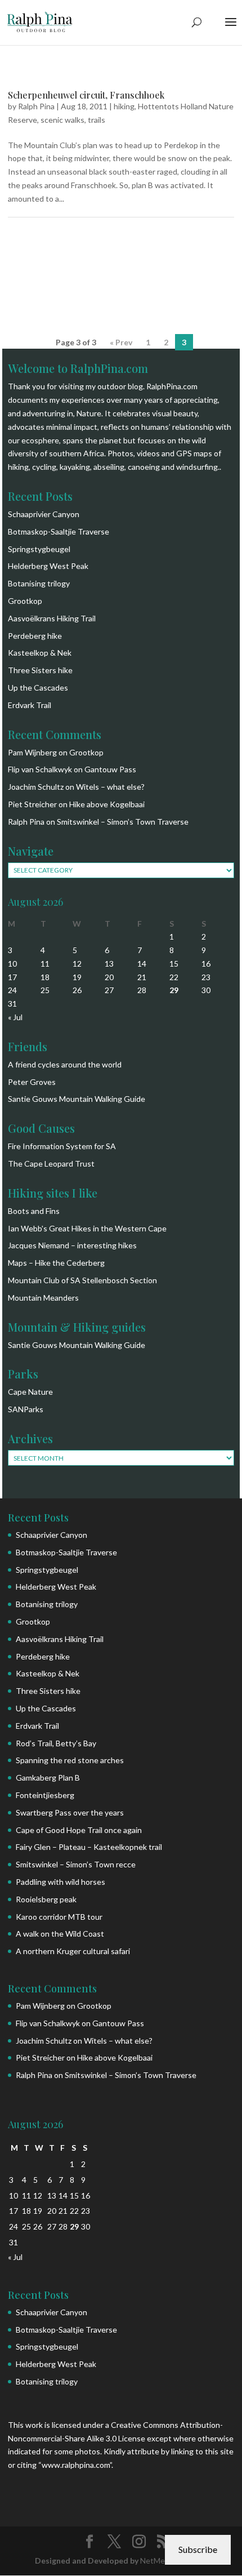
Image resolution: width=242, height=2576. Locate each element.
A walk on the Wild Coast (60, 1934)
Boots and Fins (34, 1211)
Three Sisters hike (40, 670)
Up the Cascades (38, 688)
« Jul (15, 1017)
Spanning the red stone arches (70, 1760)
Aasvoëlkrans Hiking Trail (52, 618)
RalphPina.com (172, 386)
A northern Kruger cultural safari (73, 1951)
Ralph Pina (36, 106)
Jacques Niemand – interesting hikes (72, 1245)
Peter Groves (32, 1082)
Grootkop (25, 601)
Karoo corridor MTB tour (59, 1917)
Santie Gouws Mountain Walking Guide (77, 1099)
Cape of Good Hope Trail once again (79, 1830)
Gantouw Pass (110, 769)
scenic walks (62, 120)
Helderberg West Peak (48, 566)
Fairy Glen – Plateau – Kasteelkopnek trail (89, 1847)
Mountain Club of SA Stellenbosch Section (82, 1280)
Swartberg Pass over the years (70, 1812)
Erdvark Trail (30, 705)
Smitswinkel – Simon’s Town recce (76, 1864)
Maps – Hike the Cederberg (56, 1263)
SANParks (26, 1409)
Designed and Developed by (88, 2561)
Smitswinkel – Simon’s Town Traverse (123, 822)
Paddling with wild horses (60, 1882)
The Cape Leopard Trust (51, 1164)
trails (97, 120)
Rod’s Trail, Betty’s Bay (56, 1743)
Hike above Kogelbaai (107, 804)
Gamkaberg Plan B (48, 1778)
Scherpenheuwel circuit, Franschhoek (86, 95)
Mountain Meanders (43, 1298)
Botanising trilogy (39, 583)
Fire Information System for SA (62, 1146)
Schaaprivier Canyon (44, 514)
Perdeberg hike (35, 636)
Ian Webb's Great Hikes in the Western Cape (87, 1228)
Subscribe (198, 2549)
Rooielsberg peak (46, 1899)
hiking (124, 106)
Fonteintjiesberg (45, 1795)
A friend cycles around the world (65, 1064)
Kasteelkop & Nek (40, 653)
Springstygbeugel (39, 549)
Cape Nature (30, 1392)
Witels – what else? (110, 787)
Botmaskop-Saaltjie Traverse (59, 531)
